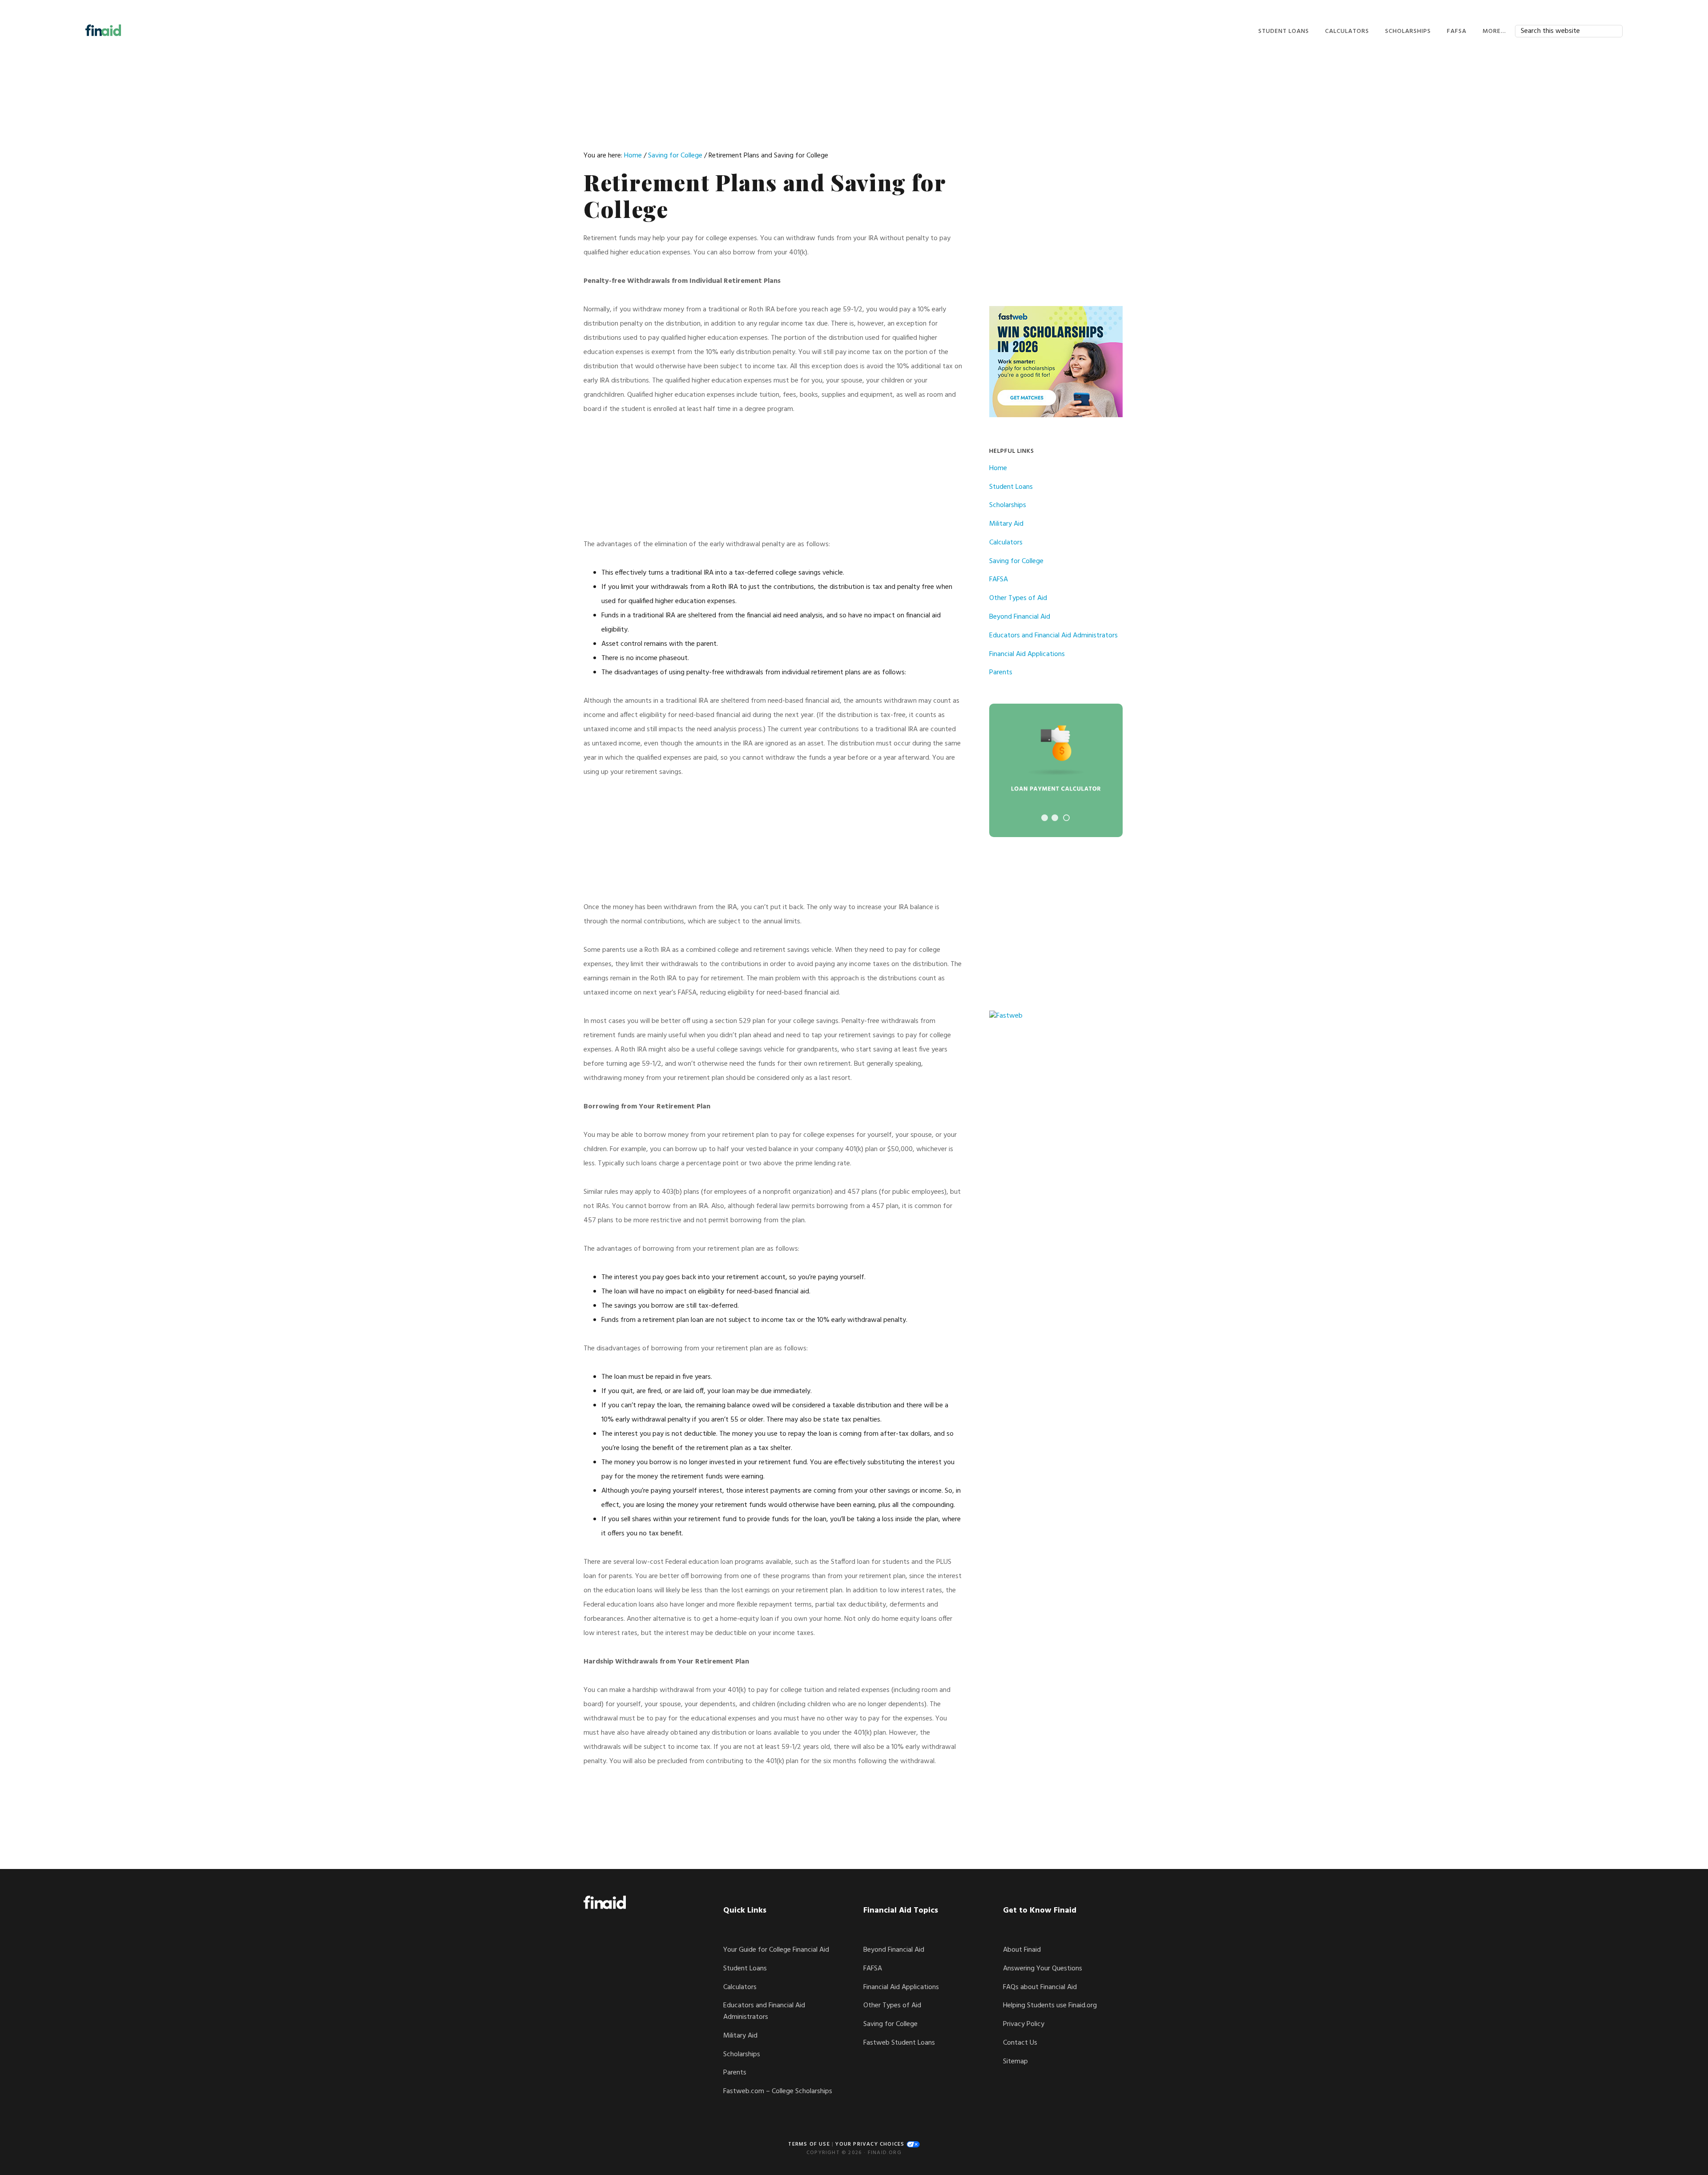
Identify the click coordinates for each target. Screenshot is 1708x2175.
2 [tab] (1055, 818)
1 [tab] (1045, 818)
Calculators (1006, 543)
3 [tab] (1066, 818)
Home (998, 468)
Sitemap (1015, 2062)
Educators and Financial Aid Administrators (1053, 636)
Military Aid (1006, 524)
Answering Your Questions (1043, 1969)
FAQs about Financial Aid (1040, 1987)
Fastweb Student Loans (899, 2043)
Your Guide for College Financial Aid (776, 1950)
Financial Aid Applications (1027, 654)
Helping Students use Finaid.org (1050, 2006)
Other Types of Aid (1018, 598)
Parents (1001, 673)
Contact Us (1020, 2043)
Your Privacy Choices (871, 2144)
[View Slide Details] (1056, 770)
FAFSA (999, 580)
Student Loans (1011, 487)
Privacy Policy (1024, 2024)
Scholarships (1008, 505)
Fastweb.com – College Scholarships (778, 2091)
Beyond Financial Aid (1020, 617)
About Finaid (1022, 1950)
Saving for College (1016, 561)
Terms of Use (809, 2144)
